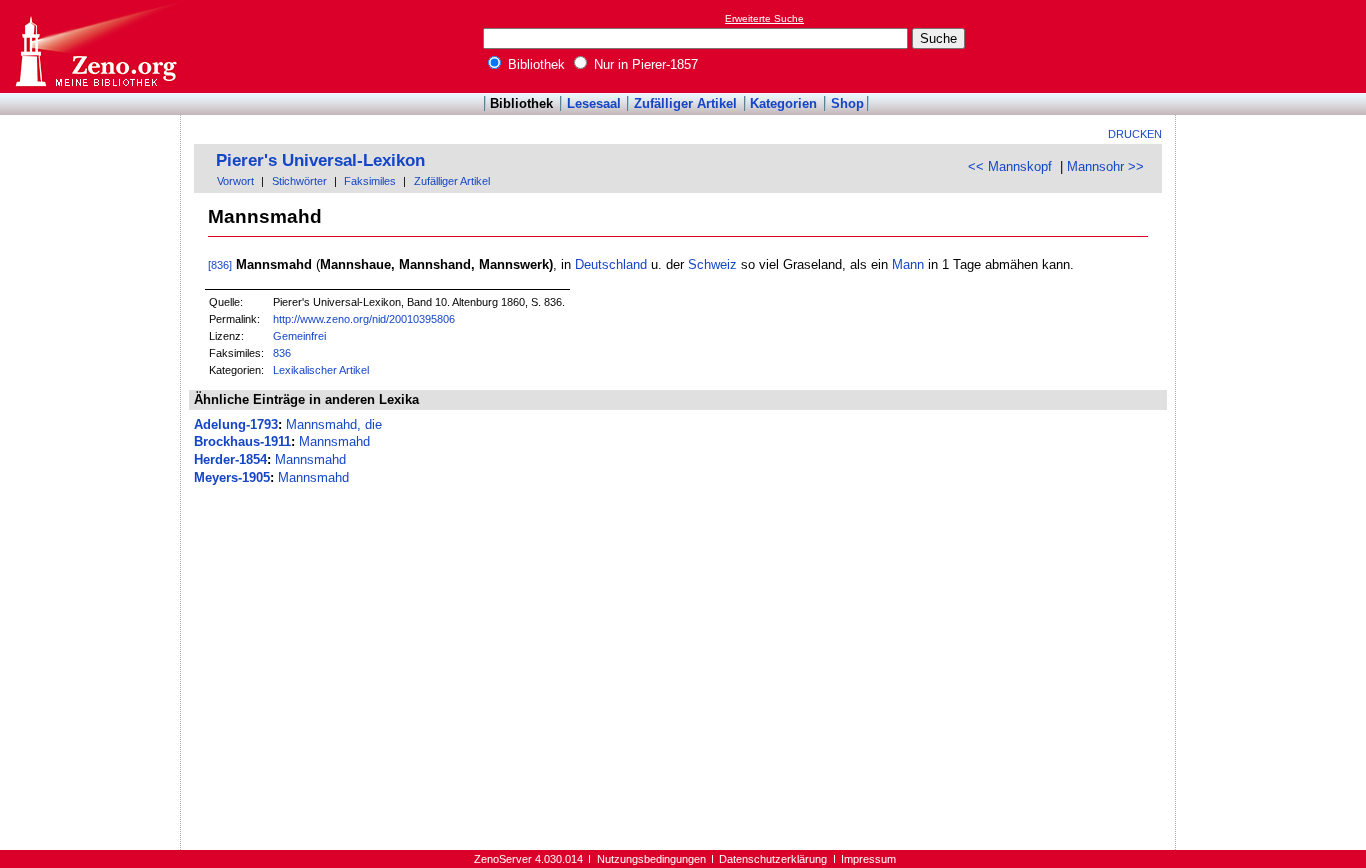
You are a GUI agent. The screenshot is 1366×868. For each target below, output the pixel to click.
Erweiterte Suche (764, 18)
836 (282, 353)
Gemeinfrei (299, 336)
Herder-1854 (230, 459)
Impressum (868, 859)
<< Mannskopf (1010, 166)
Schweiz (712, 264)
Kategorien (783, 103)
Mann (908, 264)
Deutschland (611, 264)
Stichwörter (299, 181)
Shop (847, 103)
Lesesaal (594, 103)
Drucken (1135, 134)
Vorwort (235, 181)
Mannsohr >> (1105, 166)
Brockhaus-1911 (242, 441)
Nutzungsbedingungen (651, 859)
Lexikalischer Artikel (321, 370)
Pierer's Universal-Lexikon (320, 160)
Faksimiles (370, 181)
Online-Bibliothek (95, 46)
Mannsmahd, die (334, 424)
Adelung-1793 (236, 424)
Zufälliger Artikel (685, 103)
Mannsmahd (334, 441)
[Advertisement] (1274, 46)
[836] (220, 265)
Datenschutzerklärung (773, 859)
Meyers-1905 (232, 477)
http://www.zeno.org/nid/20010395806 (364, 319)
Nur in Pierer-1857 (644, 64)
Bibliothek (534, 64)
